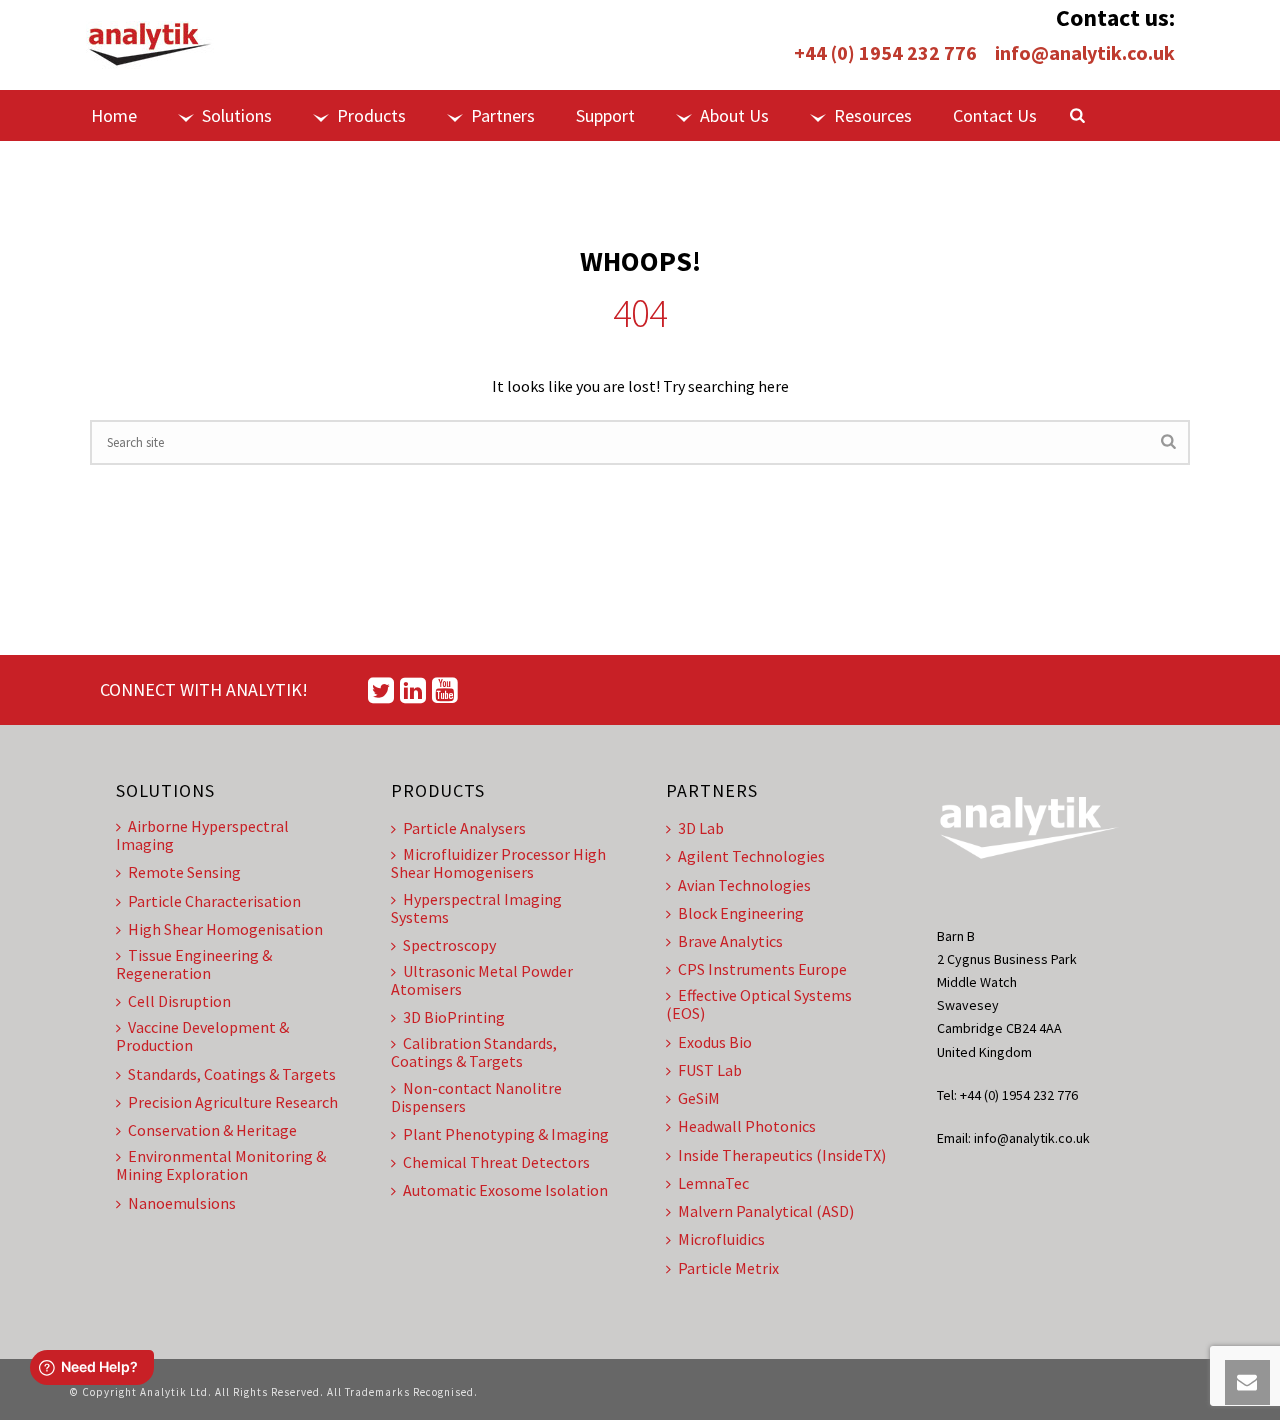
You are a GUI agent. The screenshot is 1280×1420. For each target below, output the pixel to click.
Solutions (237, 115)
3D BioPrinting (454, 1017)
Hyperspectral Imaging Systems (476, 908)
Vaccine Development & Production (202, 1036)
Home (114, 115)
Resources (873, 115)
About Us (734, 115)
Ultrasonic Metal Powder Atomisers (482, 980)
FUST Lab (710, 1070)
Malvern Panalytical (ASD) (766, 1211)
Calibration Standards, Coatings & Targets (474, 1052)
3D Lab (701, 828)
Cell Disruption (179, 1001)
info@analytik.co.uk (1085, 52)
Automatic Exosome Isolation (505, 1190)
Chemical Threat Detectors (496, 1162)
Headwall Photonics (747, 1126)
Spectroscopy (449, 945)
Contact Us (995, 115)
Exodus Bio (715, 1042)
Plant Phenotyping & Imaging (506, 1134)
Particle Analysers (464, 828)
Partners (503, 115)
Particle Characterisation (214, 901)
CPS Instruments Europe (762, 969)
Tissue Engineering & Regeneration (194, 964)
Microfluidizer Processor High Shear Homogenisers (498, 863)
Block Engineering (741, 913)
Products (371, 115)
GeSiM (699, 1098)
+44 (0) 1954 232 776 (885, 52)
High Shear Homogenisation (225, 929)
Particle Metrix (728, 1268)
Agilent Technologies (751, 856)
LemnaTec (713, 1183)
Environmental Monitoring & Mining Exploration (221, 1165)
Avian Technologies (744, 885)
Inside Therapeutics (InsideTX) (782, 1155)
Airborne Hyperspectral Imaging (202, 835)
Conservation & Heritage (212, 1130)
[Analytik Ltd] (150, 45)
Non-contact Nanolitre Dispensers (476, 1097)
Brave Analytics (730, 941)
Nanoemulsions (182, 1203)
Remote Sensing (184, 872)
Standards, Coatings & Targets (232, 1074)
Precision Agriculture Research (233, 1102)
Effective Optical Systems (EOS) (759, 1004)
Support (605, 115)
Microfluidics (721, 1239)
